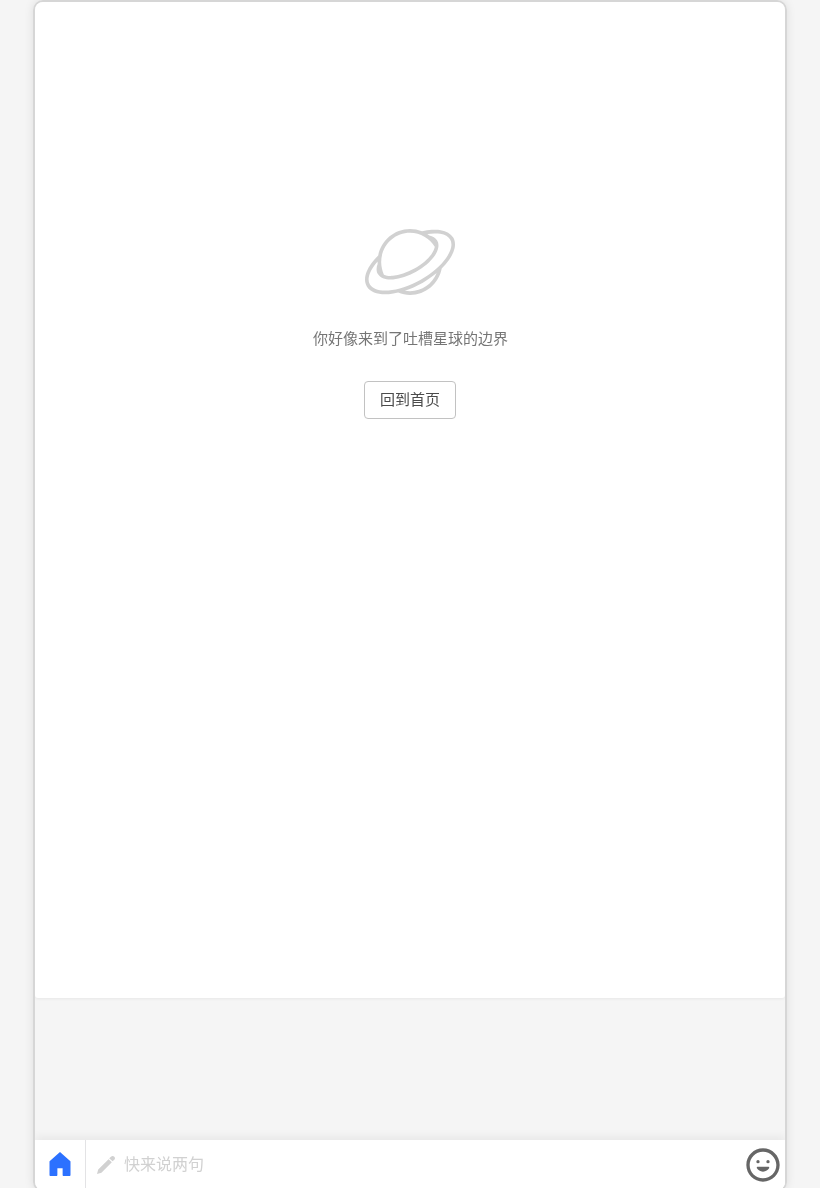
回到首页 (410, 399)
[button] (763, 1165)
